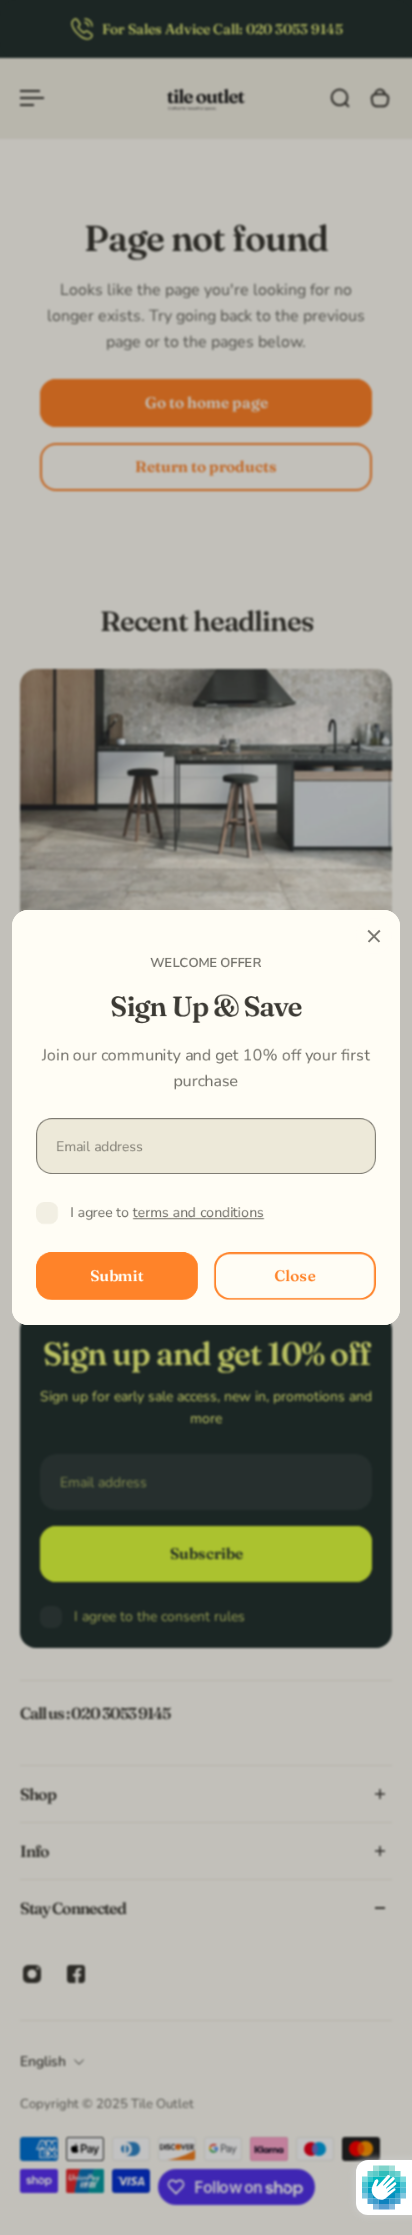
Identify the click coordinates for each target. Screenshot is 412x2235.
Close (295, 1275)
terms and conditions (198, 1212)
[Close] (374, 936)
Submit (117, 1275)
